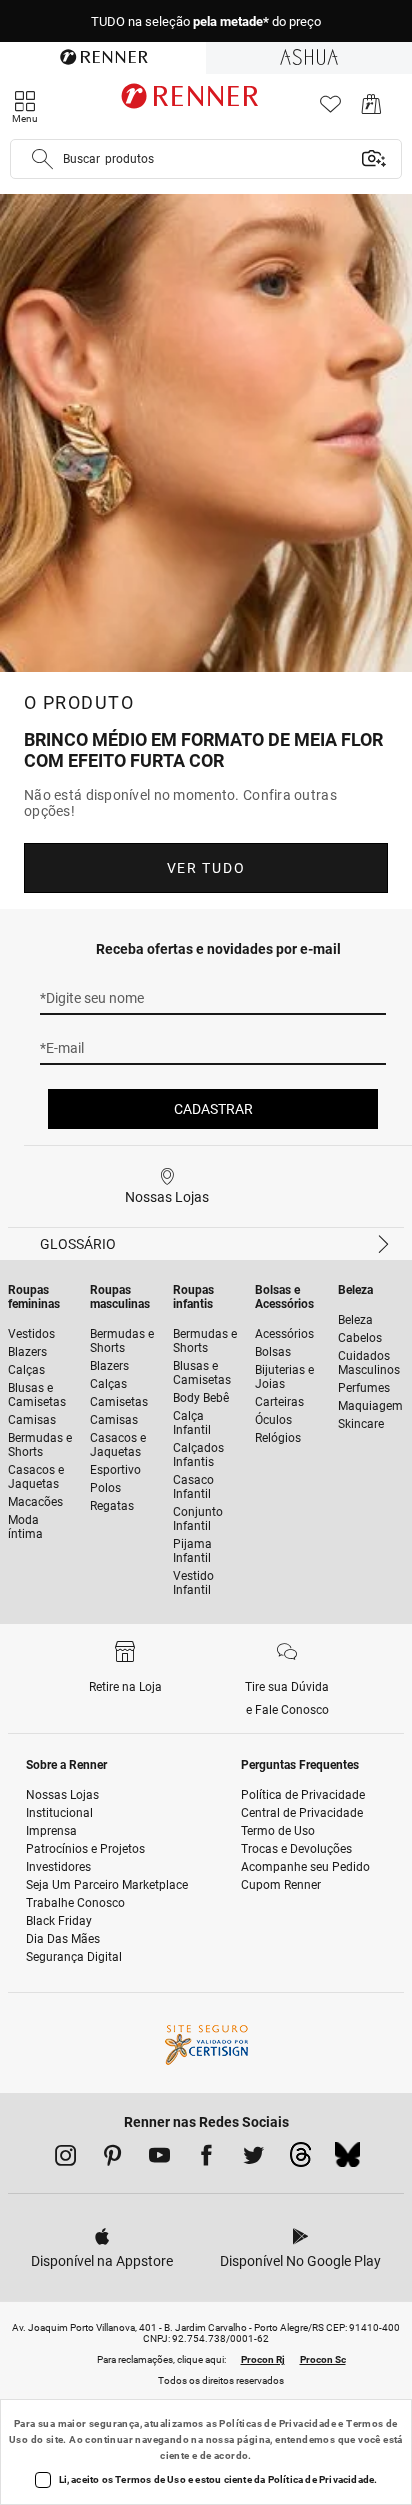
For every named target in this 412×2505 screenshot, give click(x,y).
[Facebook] (206, 2159)
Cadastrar (213, 1109)
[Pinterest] (112, 2159)
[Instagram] (65, 2159)
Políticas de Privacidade (277, 2423)
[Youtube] (159, 2159)
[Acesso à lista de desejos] (330, 109)
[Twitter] (253, 2159)
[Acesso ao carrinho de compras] (371, 109)
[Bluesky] (347, 2160)
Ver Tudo (206, 868)
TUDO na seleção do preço (206, 21)
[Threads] (300, 2160)
